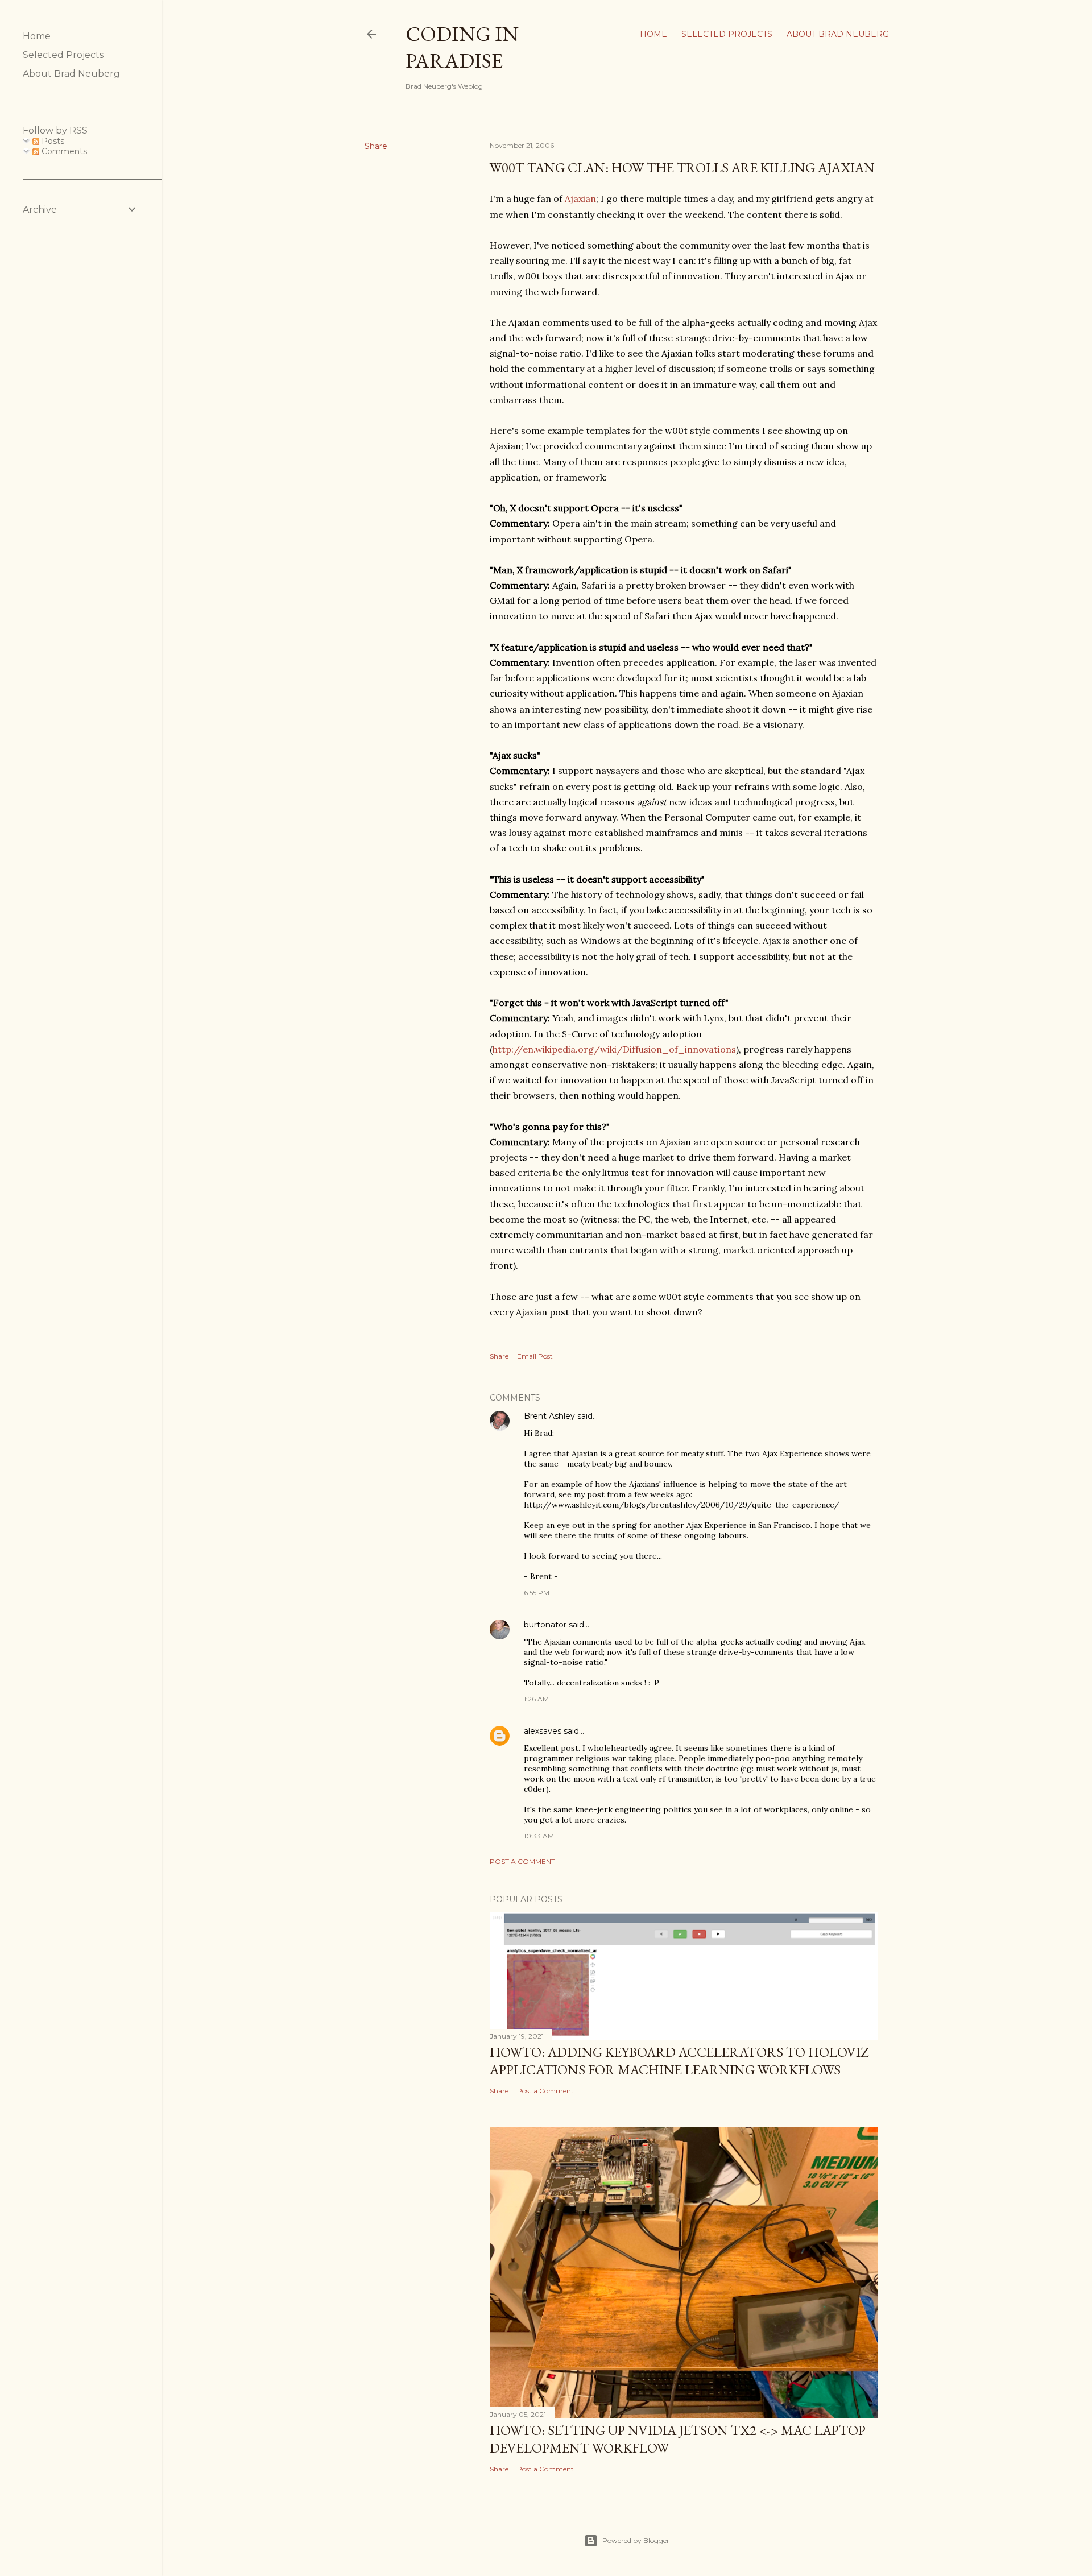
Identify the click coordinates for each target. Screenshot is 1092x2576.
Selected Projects (727, 34)
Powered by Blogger (636, 2540)
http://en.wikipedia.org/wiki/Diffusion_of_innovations (614, 1049)
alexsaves (543, 1731)
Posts (52, 141)
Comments (63, 151)
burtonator (545, 1625)
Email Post (535, 1356)
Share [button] (376, 146)
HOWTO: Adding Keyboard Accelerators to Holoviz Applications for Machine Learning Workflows (679, 2061)
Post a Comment (522, 1861)
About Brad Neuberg (838, 34)
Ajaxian (580, 198)
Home (653, 34)
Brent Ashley (549, 1416)
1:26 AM (536, 1699)
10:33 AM (539, 1836)
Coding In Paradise (462, 47)
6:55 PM (537, 1593)
